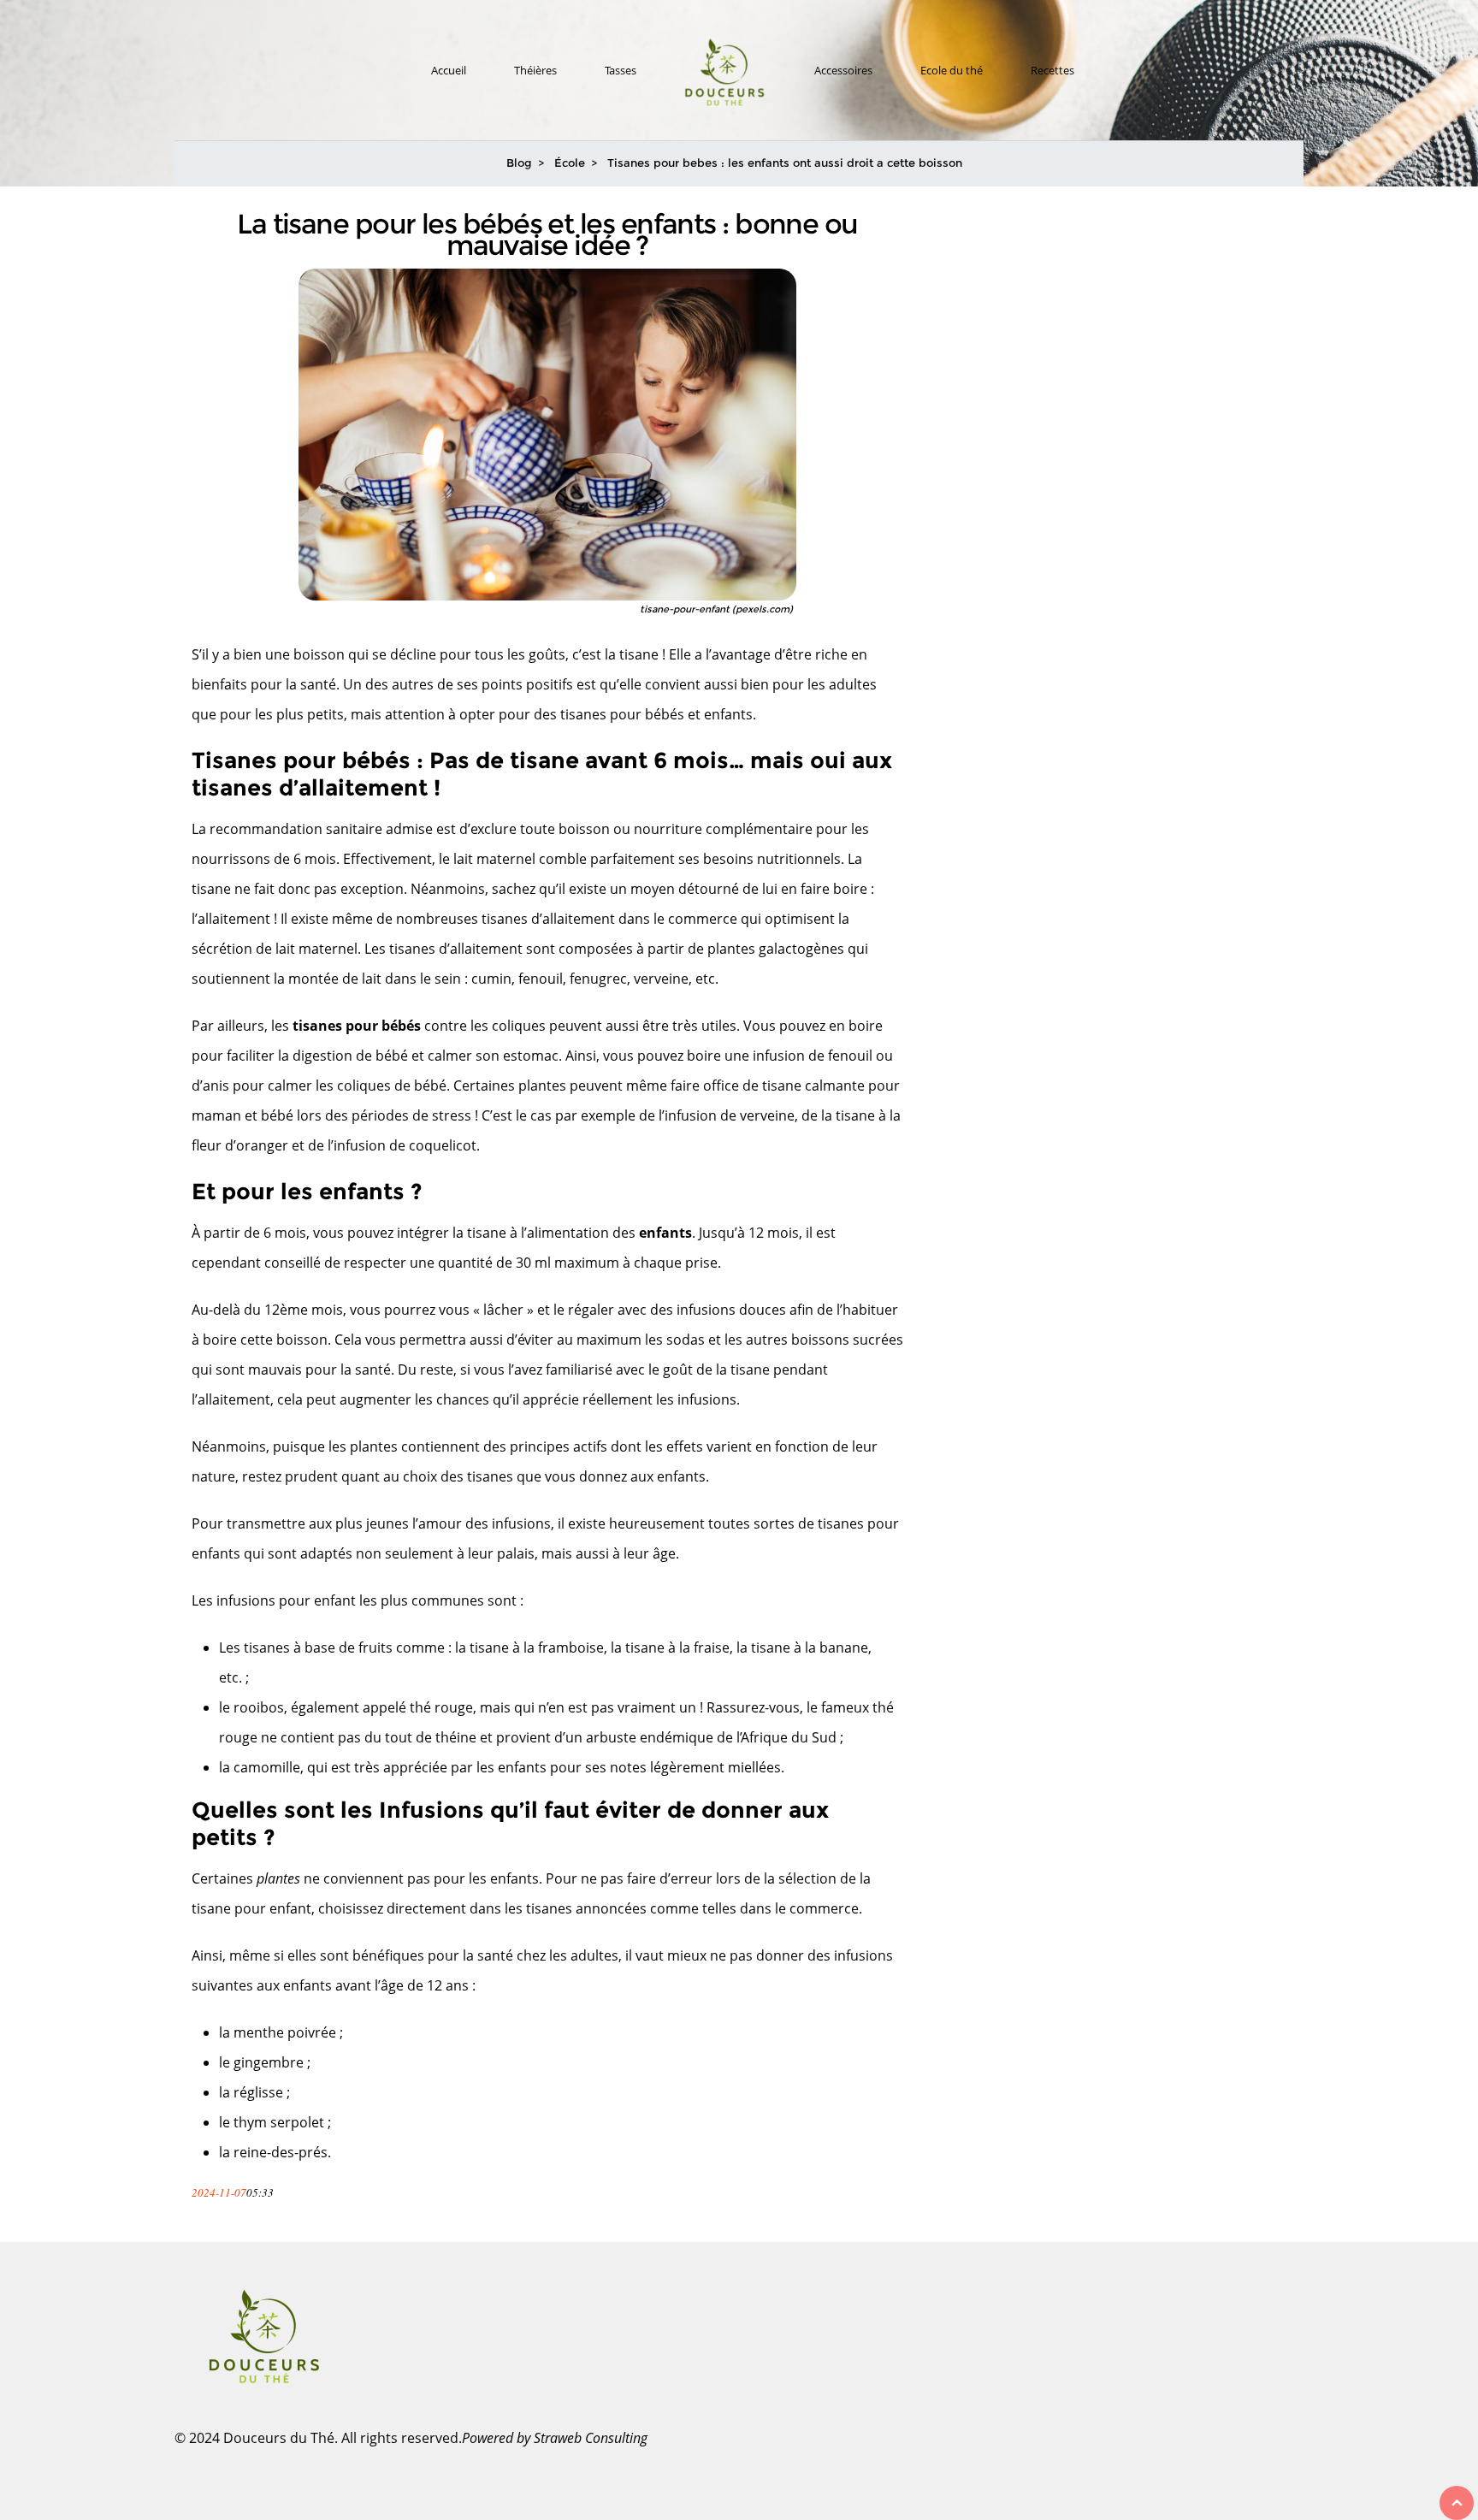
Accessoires (843, 70)
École (570, 163)
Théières (535, 70)
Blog (519, 163)
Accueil (449, 70)
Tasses (621, 70)
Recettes (1052, 70)
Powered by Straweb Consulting (555, 2438)
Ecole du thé (952, 70)
